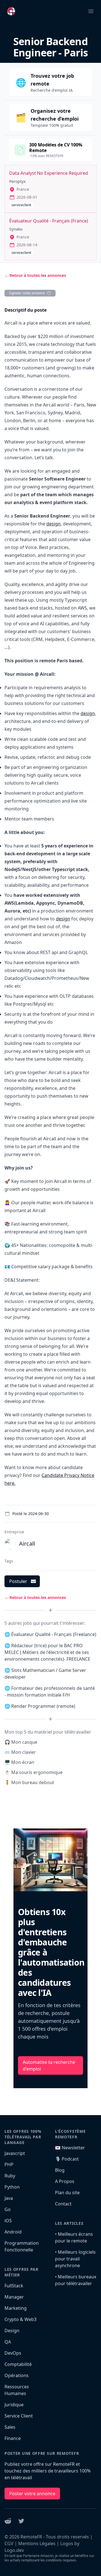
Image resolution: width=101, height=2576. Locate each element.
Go (8, 2209)
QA (8, 2342)
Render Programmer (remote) (43, 1706)
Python (12, 2187)
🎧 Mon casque (21, 1742)
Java (9, 2198)
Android (13, 2232)
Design (12, 2331)
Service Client (19, 2416)
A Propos (65, 2181)
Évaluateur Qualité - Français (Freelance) (54, 1634)
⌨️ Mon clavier (20, 1752)
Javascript (15, 2153)
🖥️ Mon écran (19, 1762)
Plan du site (67, 2193)
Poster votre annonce (32, 2494)
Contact (63, 2204)
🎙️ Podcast (67, 2159)
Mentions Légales (37, 2543)
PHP (9, 2164)
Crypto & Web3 (20, 2319)
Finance (13, 2438)
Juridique (14, 2405)
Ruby (10, 2176)
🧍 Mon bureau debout (29, 1782)
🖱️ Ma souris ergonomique (34, 1772)
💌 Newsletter (70, 2148)
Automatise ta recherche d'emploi (49, 2065)
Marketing (16, 2308)
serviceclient (21, 205)
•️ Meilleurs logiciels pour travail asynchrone (75, 2259)
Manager (14, 2297)
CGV (9, 2543)
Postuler (18, 1581)
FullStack (14, 2286)
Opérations (17, 2375)
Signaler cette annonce (27, 293)
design (53, 524)
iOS (8, 2221)
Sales (10, 2427)
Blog (60, 2170)
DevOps (13, 2353)
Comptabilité (18, 2364)
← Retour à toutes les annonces (35, 275)
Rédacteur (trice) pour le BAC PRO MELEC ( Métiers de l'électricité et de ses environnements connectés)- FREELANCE (47, 1652)
